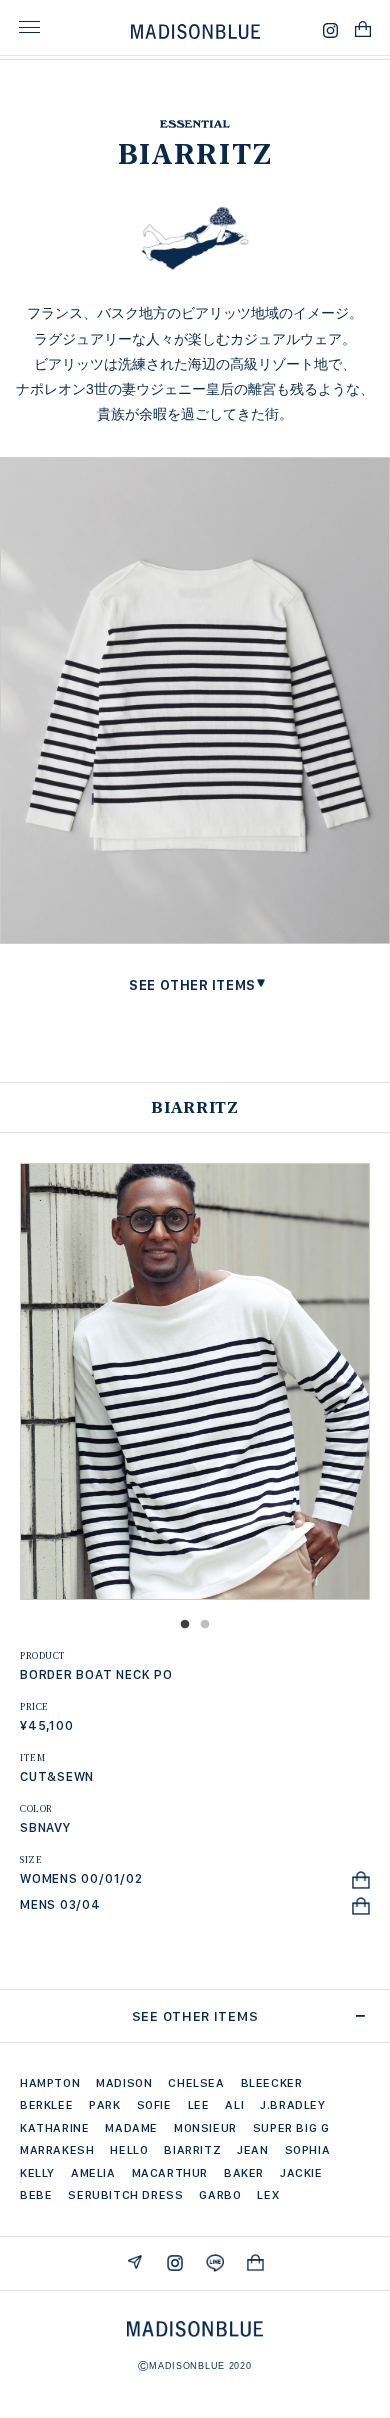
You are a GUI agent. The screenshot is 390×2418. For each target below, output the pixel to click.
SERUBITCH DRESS (125, 2195)
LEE (199, 2105)
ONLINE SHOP (255, 2262)
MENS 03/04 (60, 1904)
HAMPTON (50, 2083)
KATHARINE (54, 2128)
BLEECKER (272, 2083)
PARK (104, 2105)
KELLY (37, 2173)
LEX (268, 2195)
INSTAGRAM (175, 2262)
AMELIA (93, 2173)
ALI (234, 2105)
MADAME (131, 2128)
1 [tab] (185, 1625)
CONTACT (135, 2262)
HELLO (129, 2150)
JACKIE (301, 2173)
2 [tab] (205, 1625)
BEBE (36, 2195)
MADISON (124, 2083)
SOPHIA (308, 2150)
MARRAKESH (57, 2150)
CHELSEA (196, 2083)
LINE (215, 2262)
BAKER (244, 2173)
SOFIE (154, 2105)
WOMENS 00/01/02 (81, 1878)
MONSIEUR (205, 2128)
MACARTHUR (170, 2173)
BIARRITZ (192, 2150)
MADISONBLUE (195, 2329)
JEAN (252, 2150)
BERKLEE (46, 2105)
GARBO (220, 2195)
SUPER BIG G (291, 2128)
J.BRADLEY (292, 2105)
